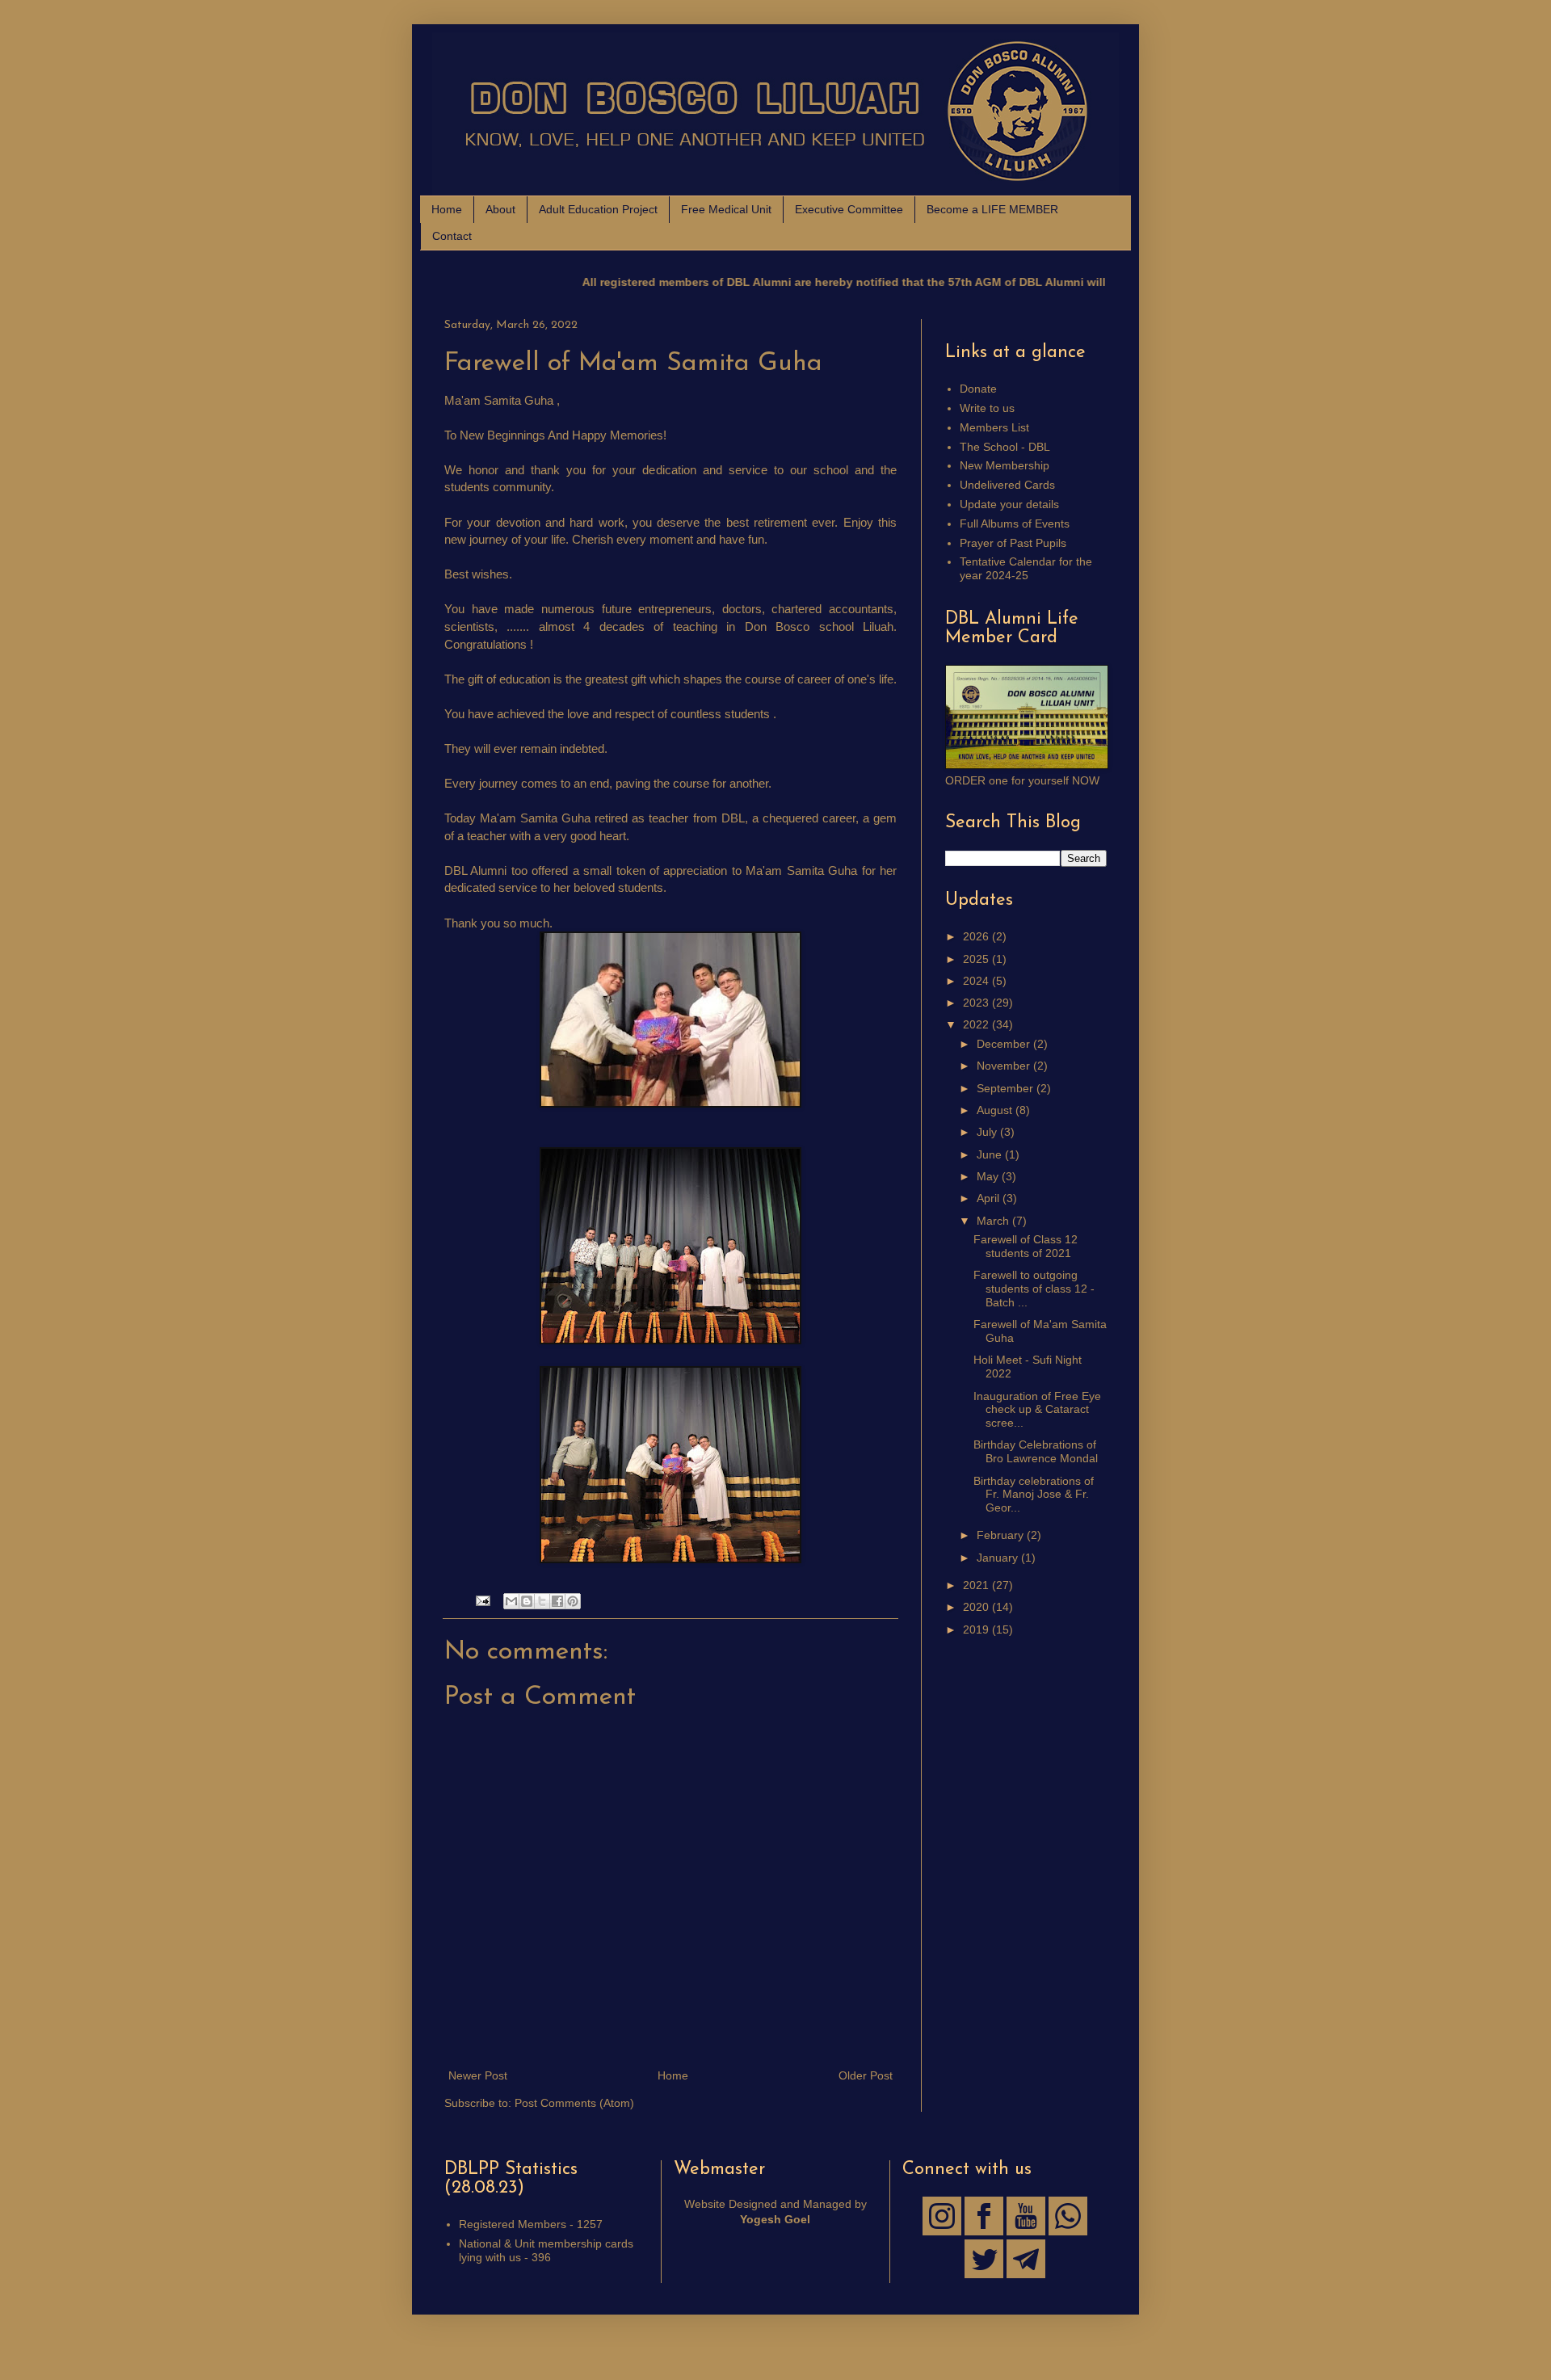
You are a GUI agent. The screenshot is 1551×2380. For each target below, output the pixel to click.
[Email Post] (482, 1600)
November (1005, 1066)
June (991, 1154)
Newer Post (478, 2075)
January (999, 1558)
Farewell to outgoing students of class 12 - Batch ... (1034, 1289)
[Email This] (511, 1601)
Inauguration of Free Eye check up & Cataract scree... (1037, 1410)
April (990, 1198)
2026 (977, 936)
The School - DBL (1005, 447)
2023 (977, 1003)
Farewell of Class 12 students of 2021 (1026, 1246)
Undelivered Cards (1007, 485)
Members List (994, 427)
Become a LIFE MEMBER (992, 209)
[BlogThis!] (527, 1601)
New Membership (1005, 465)
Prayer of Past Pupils (1013, 543)
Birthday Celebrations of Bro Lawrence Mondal (1036, 1451)
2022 (977, 1024)
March (994, 1221)
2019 (977, 1629)
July (988, 1132)
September (1007, 1088)
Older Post (866, 2075)
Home (447, 209)
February (1002, 1535)
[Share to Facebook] (557, 1601)
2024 (977, 981)
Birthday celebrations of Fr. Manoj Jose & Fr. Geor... (1034, 1495)
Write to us (987, 408)
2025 (977, 959)
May (989, 1176)
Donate (978, 389)
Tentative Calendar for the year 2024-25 (1026, 568)
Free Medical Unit (726, 209)
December (1005, 1044)
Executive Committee (849, 209)
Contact (452, 236)
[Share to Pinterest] (573, 1601)
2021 (977, 1585)
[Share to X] (542, 1601)
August (996, 1110)
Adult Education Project (598, 209)
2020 (977, 1607)
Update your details (1009, 504)
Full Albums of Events (1015, 524)
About (500, 209)
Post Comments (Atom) (574, 2103)
